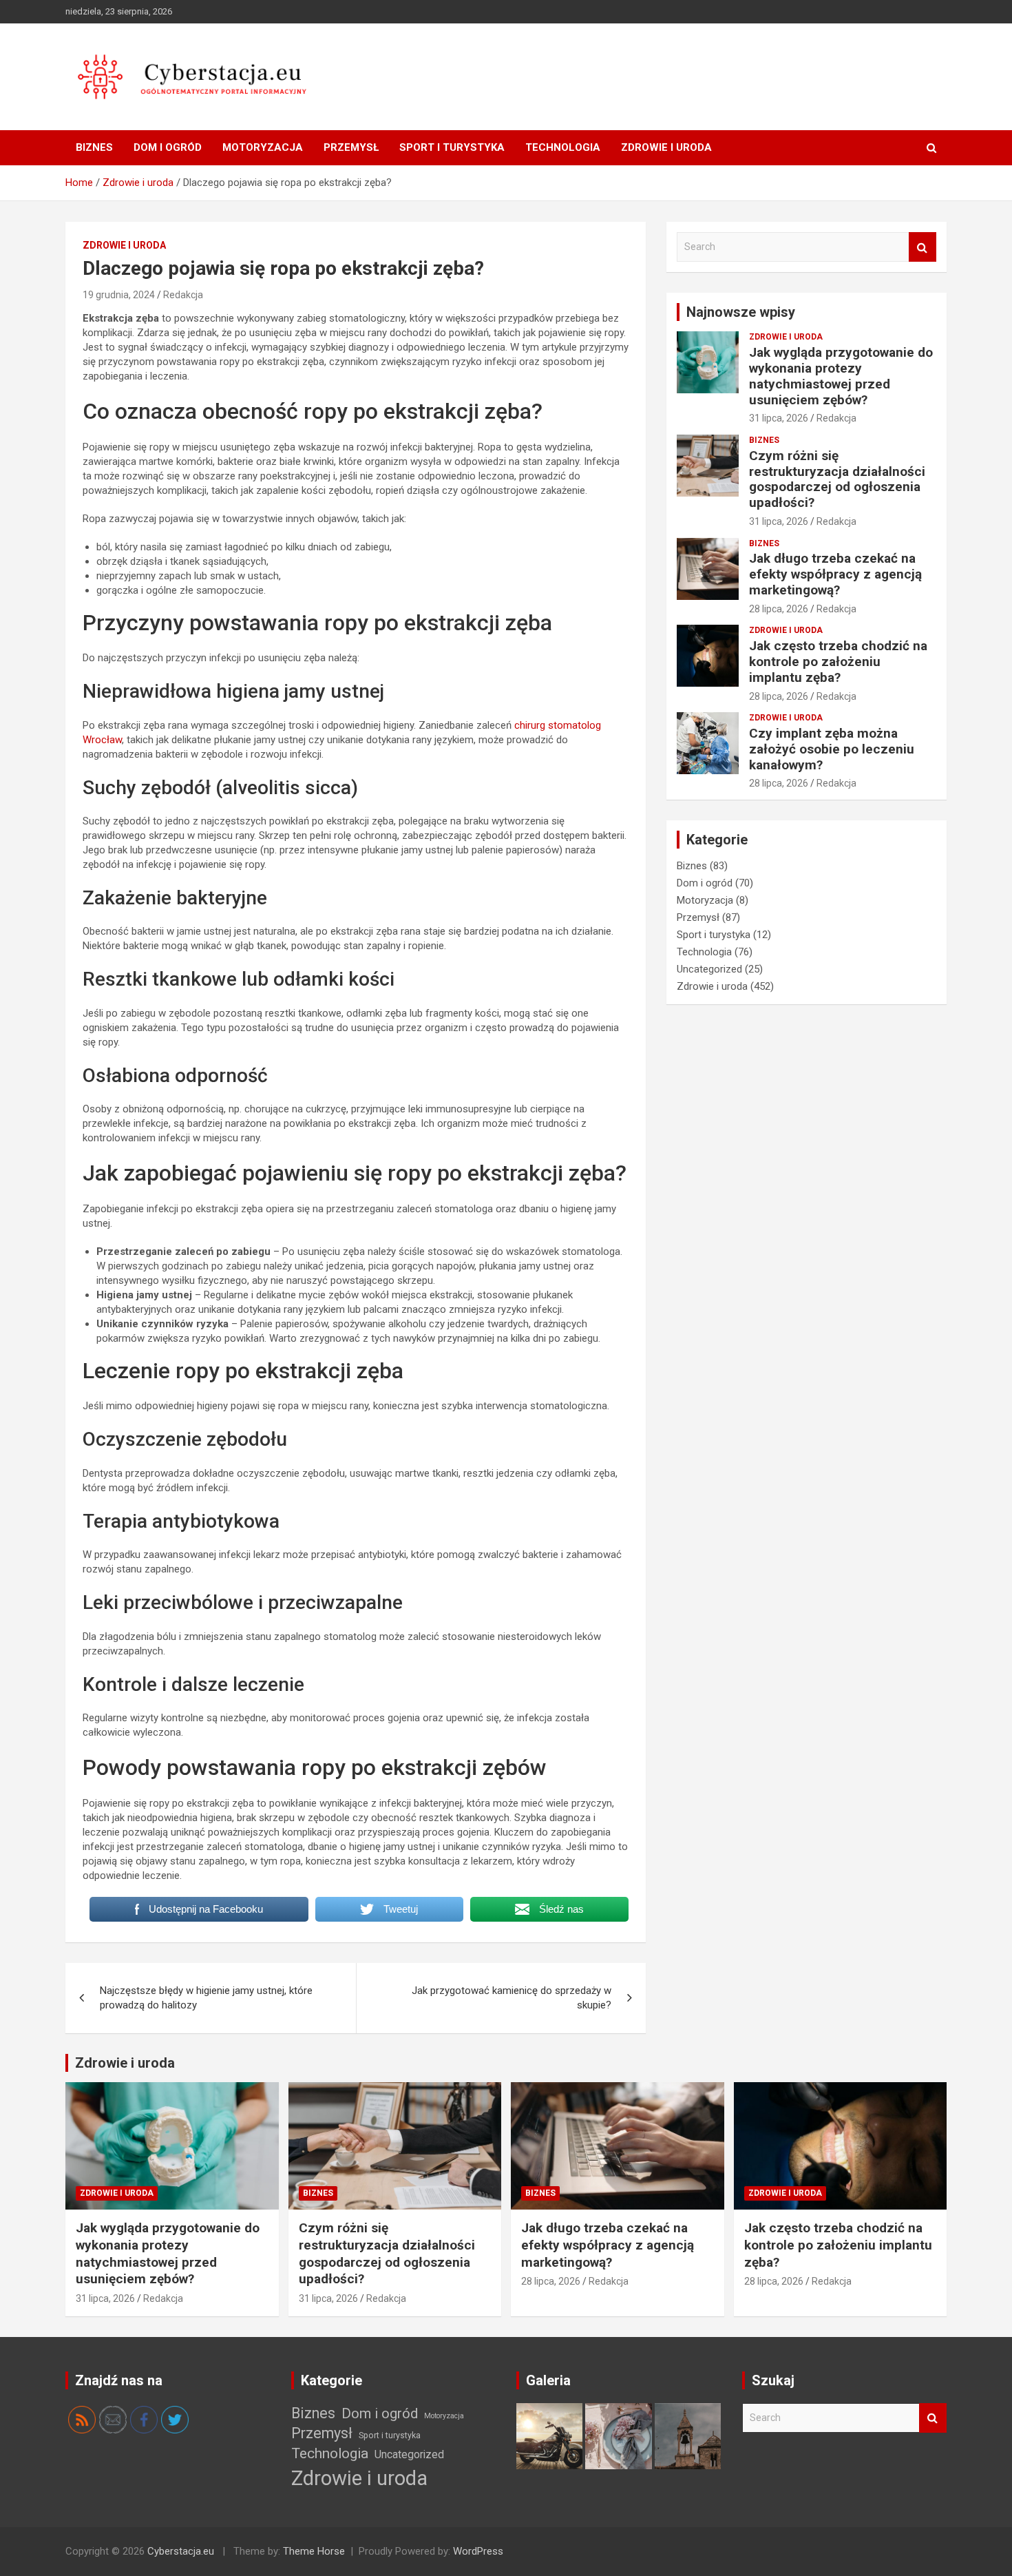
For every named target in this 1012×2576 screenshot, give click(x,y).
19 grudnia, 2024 (119, 295)
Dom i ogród (168, 147)
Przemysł (351, 147)
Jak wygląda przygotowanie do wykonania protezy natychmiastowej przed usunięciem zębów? (841, 376)
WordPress (478, 2551)
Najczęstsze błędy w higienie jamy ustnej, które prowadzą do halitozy (206, 1998)
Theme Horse (314, 2551)
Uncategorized (709, 969)
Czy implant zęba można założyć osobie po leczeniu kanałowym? (832, 749)
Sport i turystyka (452, 147)
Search (923, 247)
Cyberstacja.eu (181, 2551)
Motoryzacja (263, 147)
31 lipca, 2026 (779, 418)
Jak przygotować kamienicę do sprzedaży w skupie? (512, 1998)
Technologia (563, 147)
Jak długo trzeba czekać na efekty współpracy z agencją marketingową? (835, 574)
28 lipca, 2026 (779, 609)
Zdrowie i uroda (666, 147)
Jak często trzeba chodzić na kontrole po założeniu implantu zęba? (838, 662)
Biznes (94, 147)
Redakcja (183, 295)
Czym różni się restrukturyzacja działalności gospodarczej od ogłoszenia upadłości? (837, 479)
